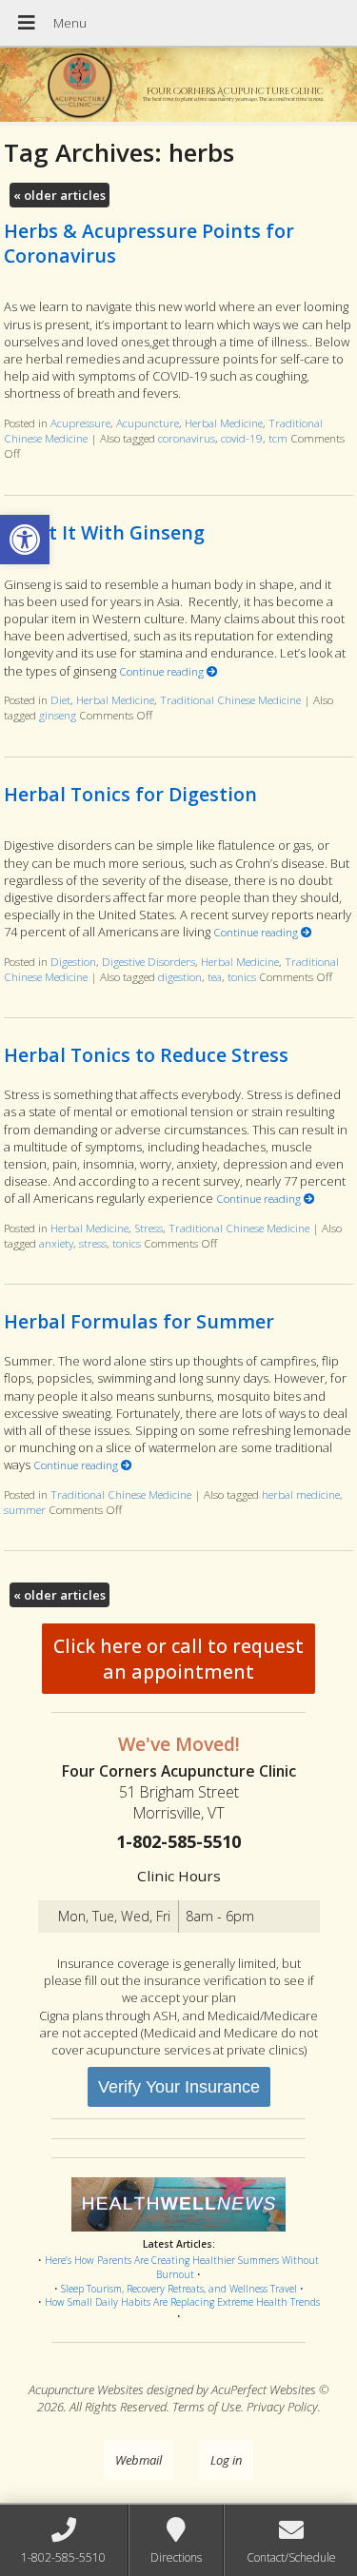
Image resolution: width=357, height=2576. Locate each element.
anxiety (56, 1243)
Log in (226, 2460)
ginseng (58, 715)
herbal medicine (301, 1494)
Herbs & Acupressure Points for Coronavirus (149, 243)
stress (93, 1243)
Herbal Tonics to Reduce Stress (146, 1055)
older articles (59, 195)
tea (215, 976)
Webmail (139, 2460)
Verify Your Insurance (179, 2087)
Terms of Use (207, 2407)
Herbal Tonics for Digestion (130, 794)
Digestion (73, 961)
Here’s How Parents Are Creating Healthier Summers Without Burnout (182, 2267)
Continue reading (163, 671)
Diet (60, 699)
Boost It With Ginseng (104, 532)
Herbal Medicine (224, 423)
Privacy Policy (282, 2407)
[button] (25, 540)
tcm (278, 438)
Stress (149, 1228)
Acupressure (80, 423)
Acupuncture (148, 423)
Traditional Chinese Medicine (230, 699)
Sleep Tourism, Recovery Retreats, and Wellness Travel (179, 2289)
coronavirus (187, 438)
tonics (242, 976)
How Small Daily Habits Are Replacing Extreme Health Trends (182, 2302)
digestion (180, 976)
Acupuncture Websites (86, 2389)
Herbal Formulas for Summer (139, 1321)
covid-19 (242, 438)
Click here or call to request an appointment (178, 1659)
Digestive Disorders (149, 961)
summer (25, 1509)
